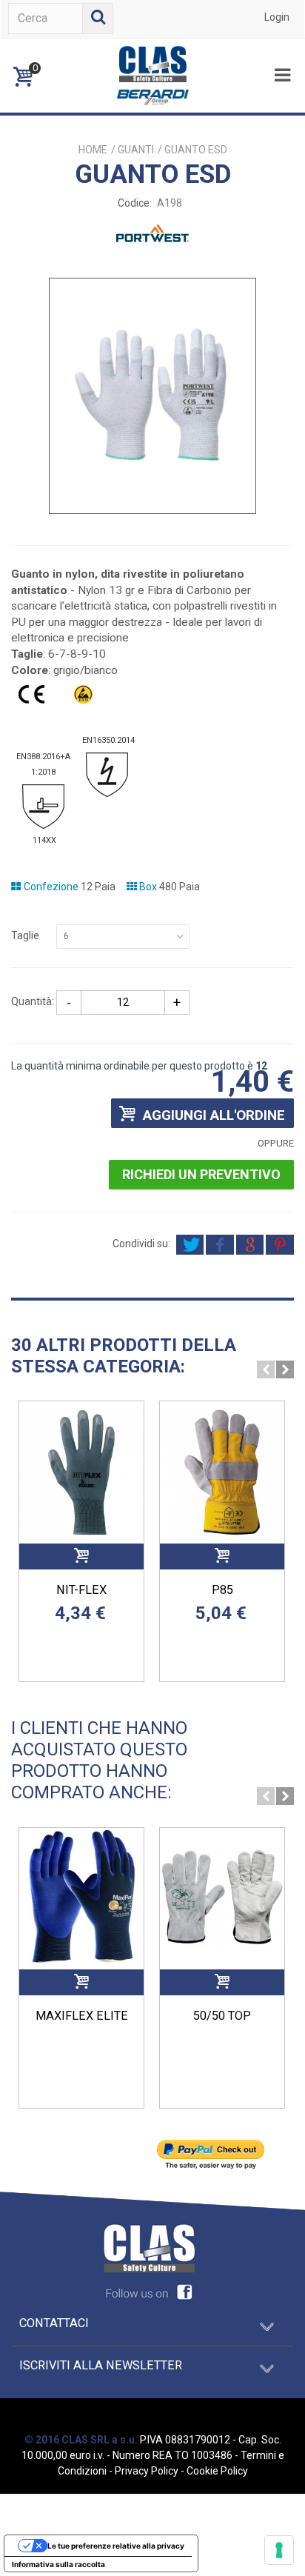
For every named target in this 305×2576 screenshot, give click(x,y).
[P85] (222, 1472)
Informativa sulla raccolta (58, 2564)
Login (277, 17)
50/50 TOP (222, 2016)
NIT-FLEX (81, 1590)
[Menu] (282, 76)
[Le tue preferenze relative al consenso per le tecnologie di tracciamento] (279, 2550)
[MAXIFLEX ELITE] (81, 1899)
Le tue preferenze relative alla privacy (116, 2546)
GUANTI (136, 150)
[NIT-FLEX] (81, 1472)
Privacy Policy (147, 2471)
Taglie (26, 935)
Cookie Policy (217, 2471)
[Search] (98, 19)
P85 (222, 1590)
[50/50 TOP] (222, 1899)
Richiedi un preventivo (201, 1174)
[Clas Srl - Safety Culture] (152, 75)
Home (93, 150)
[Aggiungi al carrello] (81, 1556)
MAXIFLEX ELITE (82, 2016)
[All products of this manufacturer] (152, 551)
